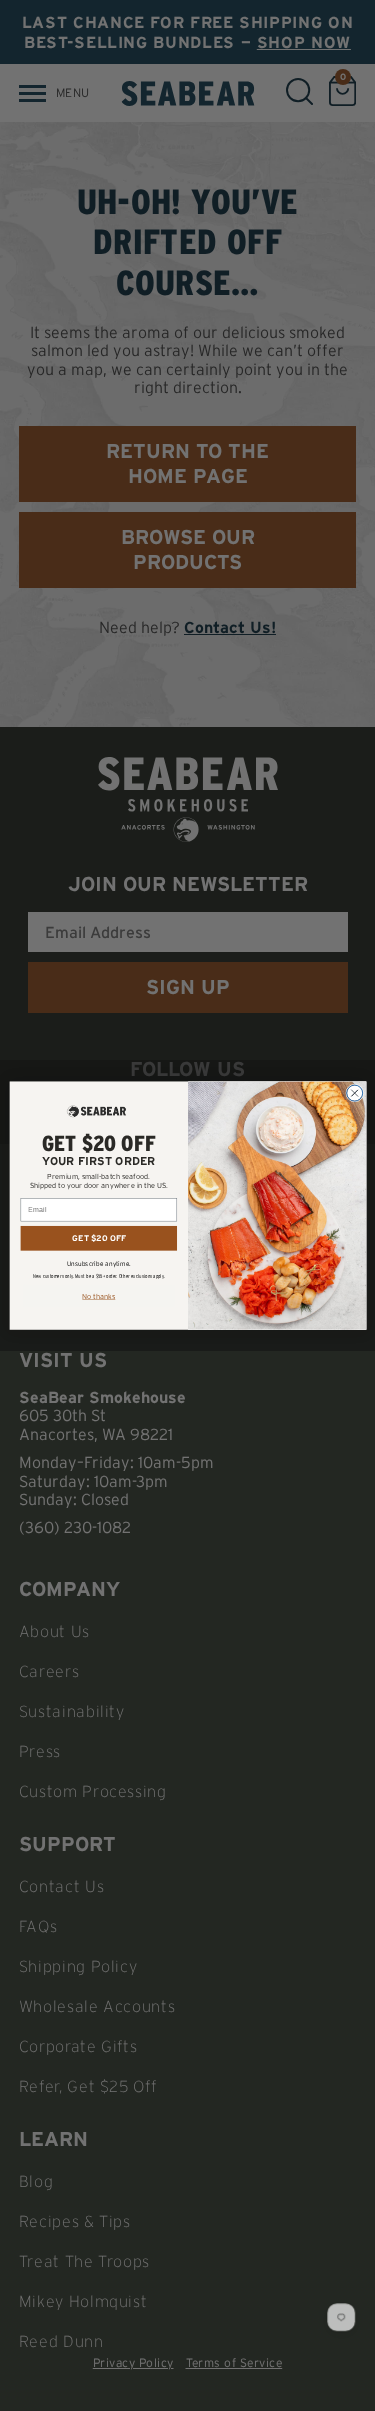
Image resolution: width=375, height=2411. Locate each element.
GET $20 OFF (99, 1237)
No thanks (98, 1296)
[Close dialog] (354, 1093)
